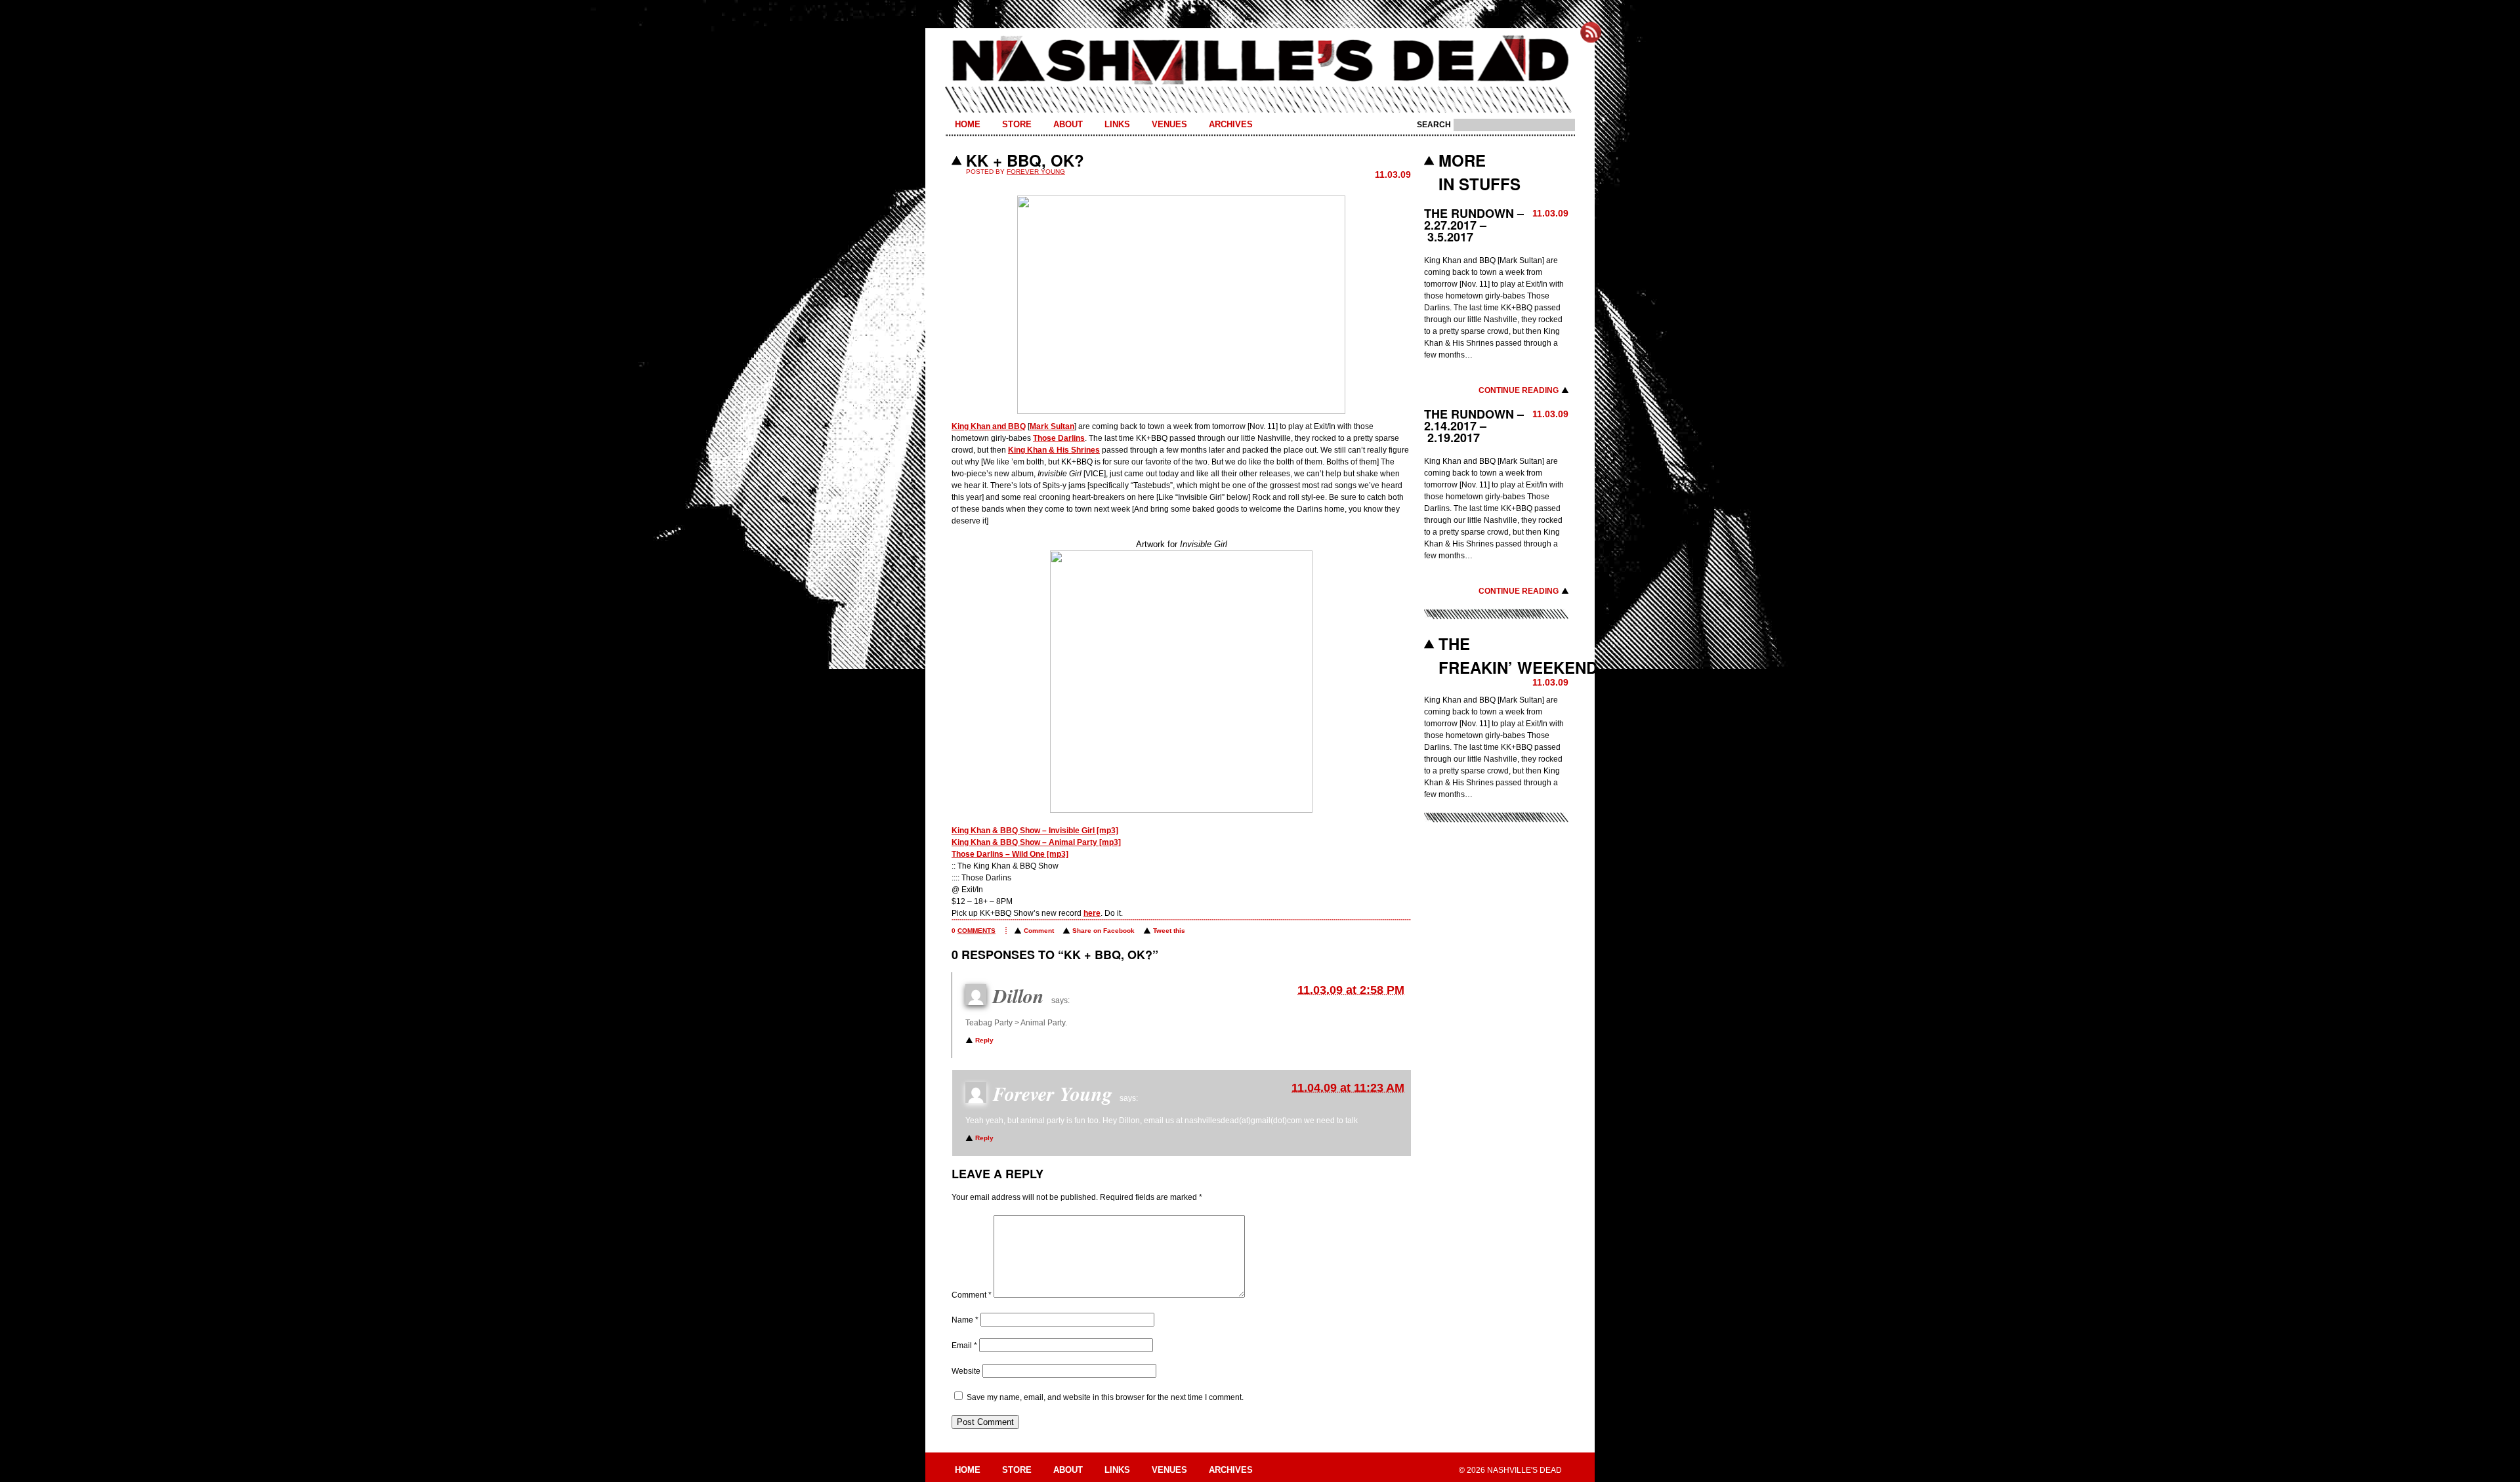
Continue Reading (1519, 390)
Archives (1231, 124)
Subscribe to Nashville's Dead (1591, 32)
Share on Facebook (1103, 931)
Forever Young (1036, 172)
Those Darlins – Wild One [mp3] (1010, 854)
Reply (984, 1040)
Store (1017, 124)
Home (968, 124)
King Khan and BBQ (989, 426)
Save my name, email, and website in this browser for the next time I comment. (1105, 1397)
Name (965, 1320)
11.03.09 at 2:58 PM (1351, 990)
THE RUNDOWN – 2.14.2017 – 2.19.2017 (1474, 426)
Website (966, 1371)
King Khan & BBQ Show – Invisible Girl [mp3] (1035, 831)
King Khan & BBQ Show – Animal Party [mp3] (1036, 842)
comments (976, 931)
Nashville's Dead (1260, 61)
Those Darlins (1059, 438)
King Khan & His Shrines (1054, 450)
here (1092, 913)
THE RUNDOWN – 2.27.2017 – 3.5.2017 (1474, 225)
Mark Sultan (1052, 426)
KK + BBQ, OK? (1025, 160)
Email (964, 1346)
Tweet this (1169, 931)
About (1068, 124)
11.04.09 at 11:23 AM (1348, 1088)
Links (1117, 124)
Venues (1169, 124)
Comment (1039, 931)
